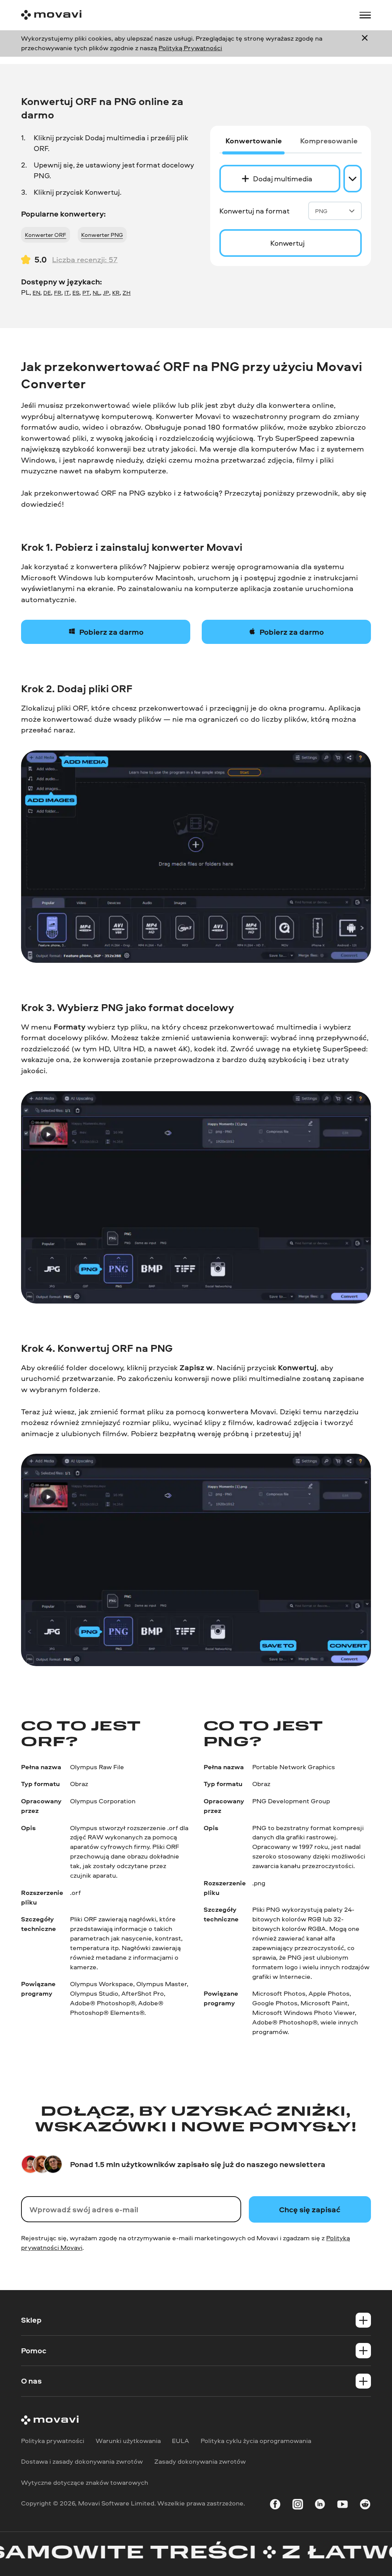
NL (96, 293)
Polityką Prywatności (190, 48)
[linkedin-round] (320, 2506)
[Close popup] (365, 43)
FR (58, 293)
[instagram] (298, 2506)
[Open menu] (365, 15)
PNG (321, 211)
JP (106, 293)
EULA (180, 2441)
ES (76, 293)
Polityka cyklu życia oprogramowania (256, 2441)
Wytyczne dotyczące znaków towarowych (85, 2482)
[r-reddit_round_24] (365, 2506)
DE (47, 293)
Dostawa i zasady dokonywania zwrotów (82, 2462)
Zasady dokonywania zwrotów (200, 2462)
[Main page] (51, 15)
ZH (127, 293)
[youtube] (342, 2506)
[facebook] (275, 2506)
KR (116, 293)
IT (67, 293)
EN (36, 293)
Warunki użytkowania (128, 2441)
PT (86, 293)
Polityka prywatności (53, 2441)
